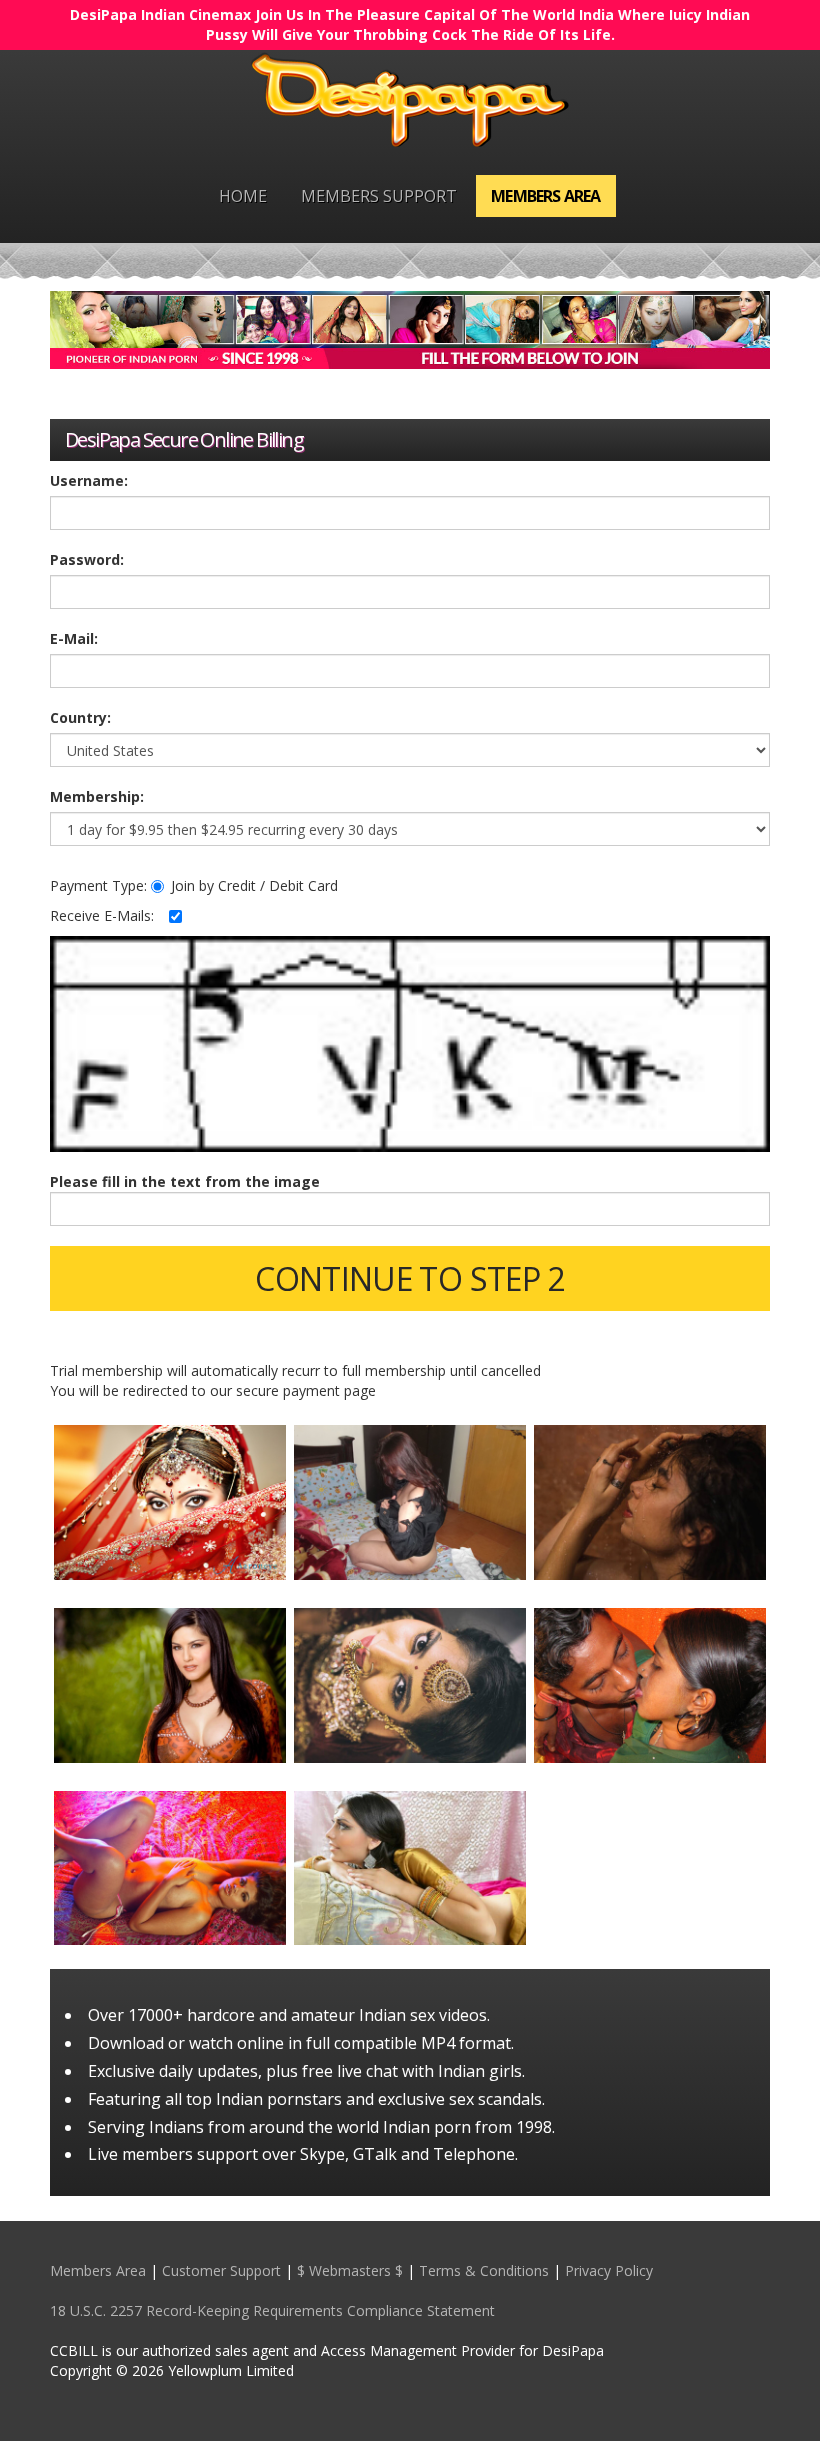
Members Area (545, 196)
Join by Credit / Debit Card (254, 885)
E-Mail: (74, 638)
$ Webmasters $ (350, 2270)
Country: (80, 717)
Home (243, 196)
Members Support (379, 196)
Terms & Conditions (484, 2270)
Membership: (97, 796)
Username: (89, 480)
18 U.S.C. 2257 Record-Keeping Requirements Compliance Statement (272, 2310)
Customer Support (221, 2270)
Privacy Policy (609, 2270)
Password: (87, 559)
